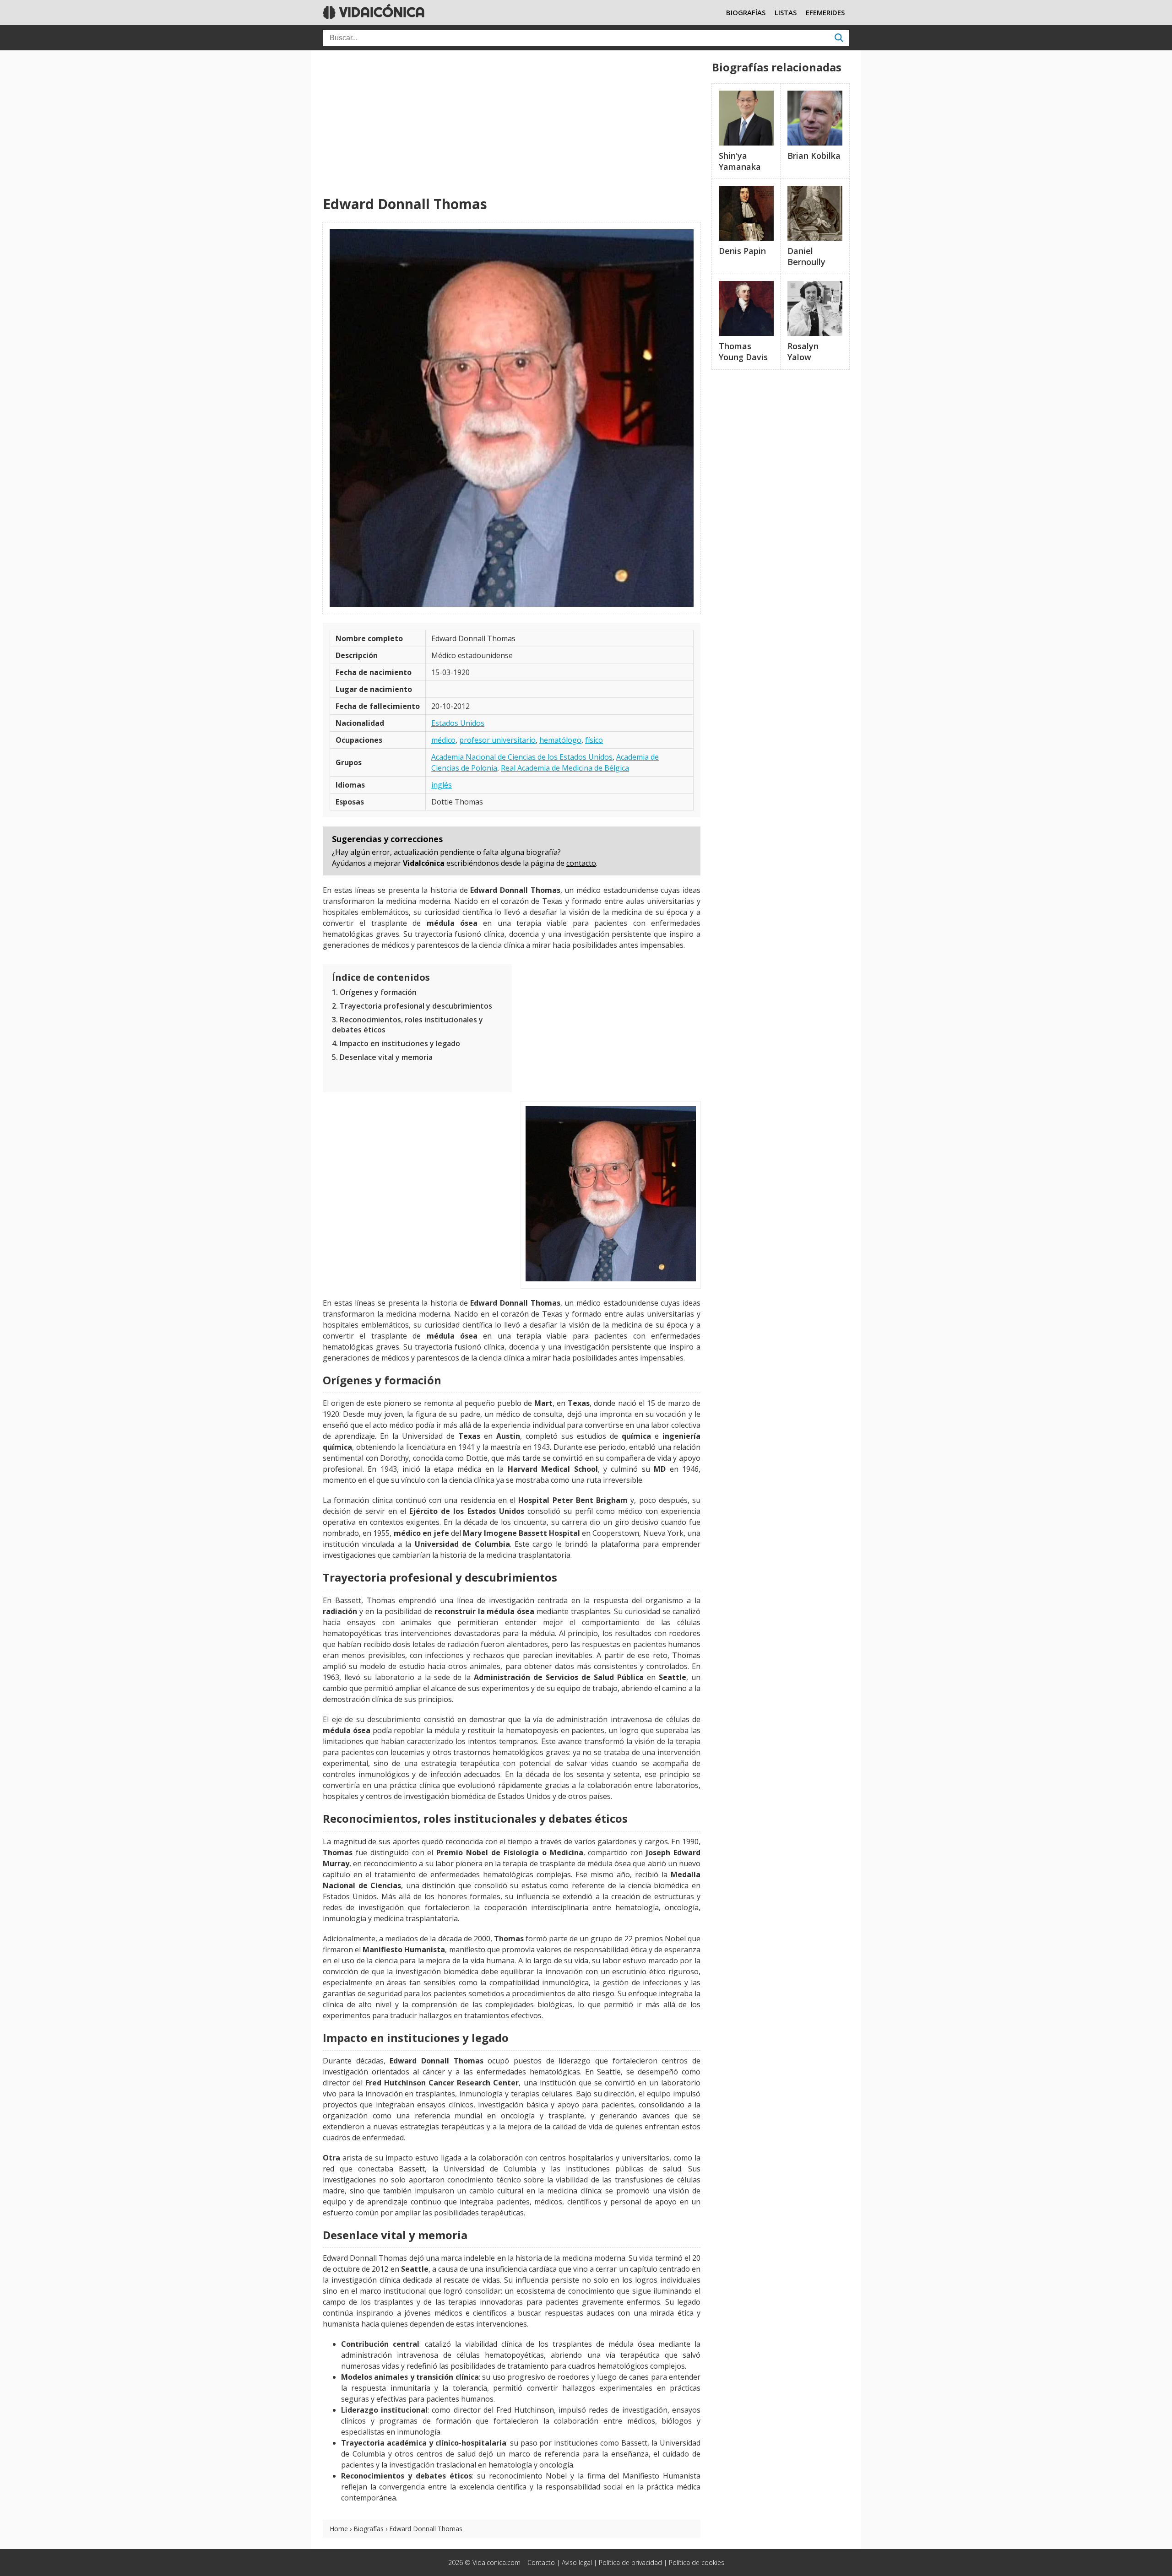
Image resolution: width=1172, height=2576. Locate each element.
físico (594, 740)
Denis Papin (742, 251)
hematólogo (560, 740)
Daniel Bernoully (806, 256)
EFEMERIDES (825, 12)
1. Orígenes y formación (374, 992)
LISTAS (786, 12)
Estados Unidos (458, 723)
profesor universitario (497, 740)
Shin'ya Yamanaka (740, 161)
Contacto (541, 2562)
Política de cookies (697, 2562)
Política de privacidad (630, 2562)
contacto (581, 863)
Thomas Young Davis (743, 351)
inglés (442, 785)
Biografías (369, 2529)
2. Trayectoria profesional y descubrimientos (412, 1006)
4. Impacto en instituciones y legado (396, 1043)
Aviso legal (577, 2562)
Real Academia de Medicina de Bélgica (565, 768)
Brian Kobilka (814, 156)
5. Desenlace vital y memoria (382, 1057)
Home (339, 2529)
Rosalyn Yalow (803, 351)
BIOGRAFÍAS (746, 12)
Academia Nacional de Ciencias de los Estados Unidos (522, 757)
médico (443, 740)
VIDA (380, 12)
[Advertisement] (512, 124)
